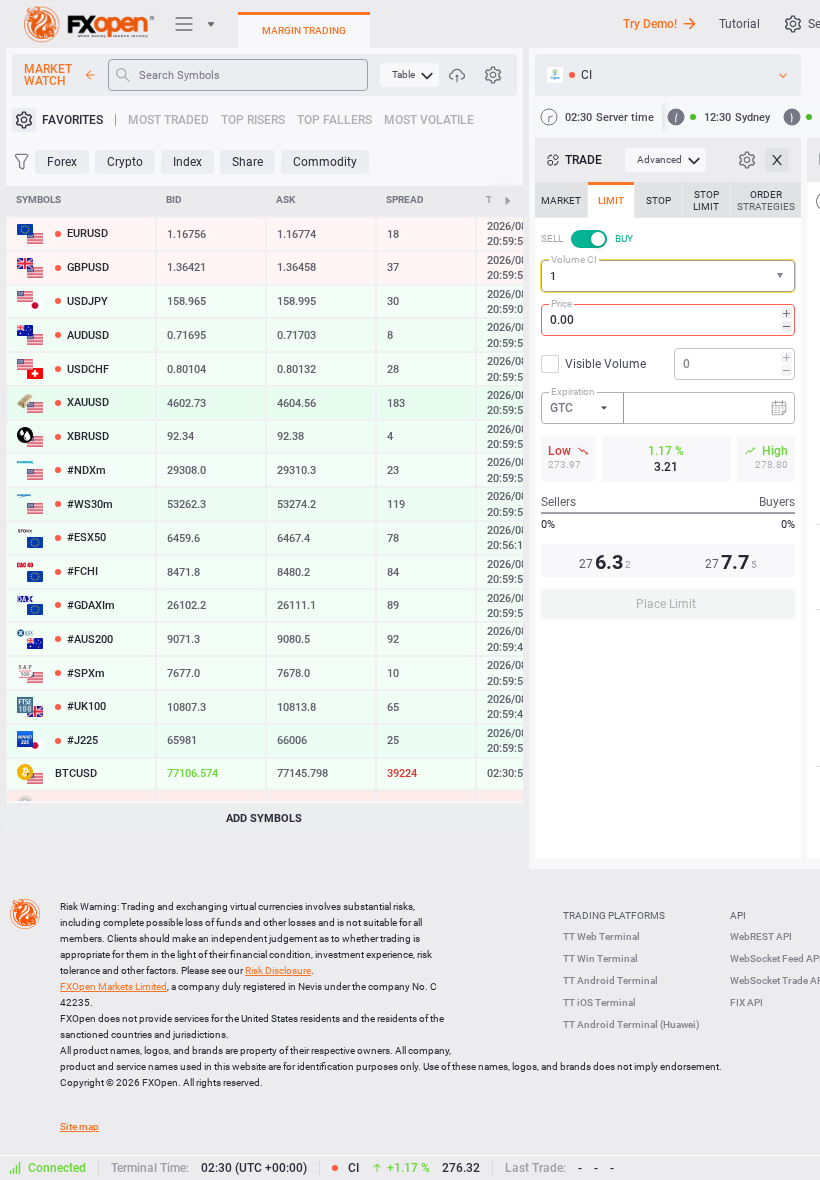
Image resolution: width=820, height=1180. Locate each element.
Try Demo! (650, 24)
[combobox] (668, 276)
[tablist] (668, 406)
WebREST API (761, 936)
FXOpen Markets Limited (113, 986)
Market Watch (48, 75)
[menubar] (409, 75)
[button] (782, 276)
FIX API (746, 1002)
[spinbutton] (668, 320)
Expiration (573, 391)
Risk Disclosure (278, 970)
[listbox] (668, 75)
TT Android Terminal (610, 980)
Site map (79, 1126)
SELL (552, 238)
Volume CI (574, 259)
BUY (624, 238)
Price (561, 303)
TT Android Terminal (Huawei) (631, 1024)
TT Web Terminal (601, 936)
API (738, 915)
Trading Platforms (614, 915)
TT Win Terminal (600, 958)
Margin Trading (304, 30)
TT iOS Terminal (599, 1002)
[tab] (561, 200)
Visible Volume (605, 364)
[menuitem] (409, 75)
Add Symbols (264, 818)
